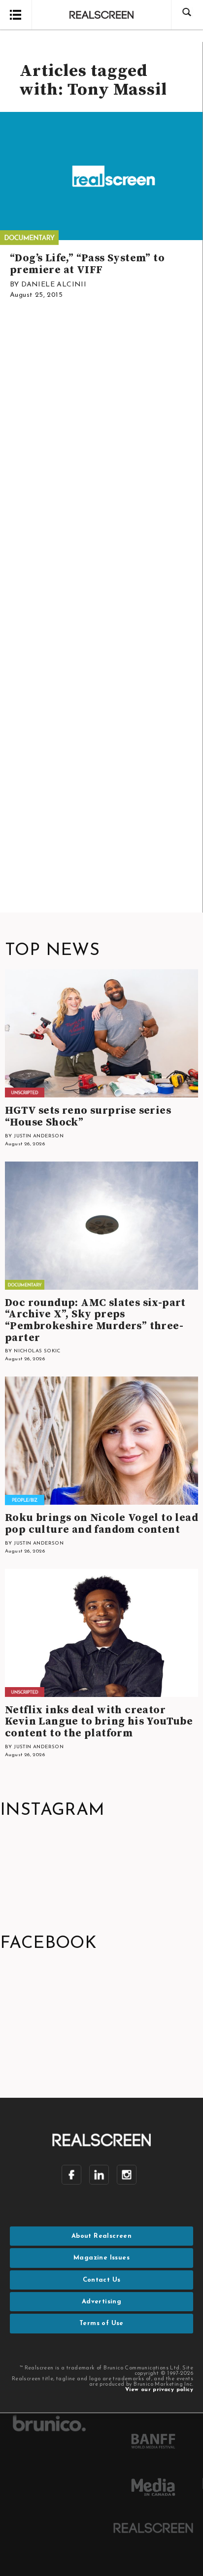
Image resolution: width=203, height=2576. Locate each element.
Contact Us (102, 2280)
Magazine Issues (101, 2258)
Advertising (101, 2302)
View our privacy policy (159, 2390)
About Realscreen (101, 2236)
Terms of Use (101, 2323)
